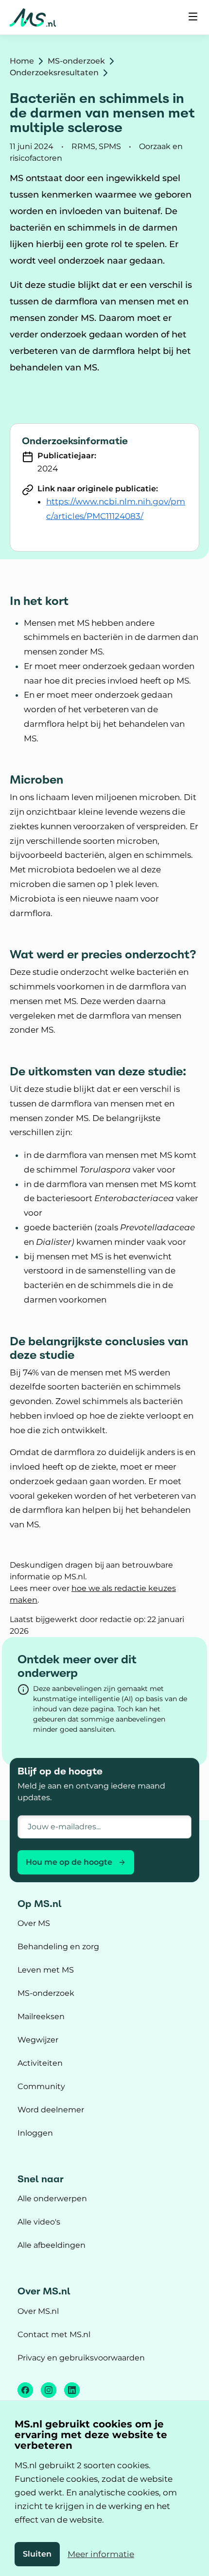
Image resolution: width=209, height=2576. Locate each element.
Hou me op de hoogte (69, 1862)
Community (41, 2086)
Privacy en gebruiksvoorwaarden (81, 2358)
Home (22, 61)
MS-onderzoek (76, 61)
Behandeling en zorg (58, 1947)
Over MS (34, 1923)
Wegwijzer (38, 2040)
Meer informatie (101, 2554)
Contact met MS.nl (54, 2334)
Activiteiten (40, 2063)
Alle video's (39, 2222)
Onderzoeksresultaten (54, 73)
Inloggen (35, 2133)
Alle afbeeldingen (52, 2245)
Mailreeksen (41, 2016)
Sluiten (37, 2554)
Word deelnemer (51, 2110)
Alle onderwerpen (52, 2199)
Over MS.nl (38, 2311)
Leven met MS (46, 1970)
